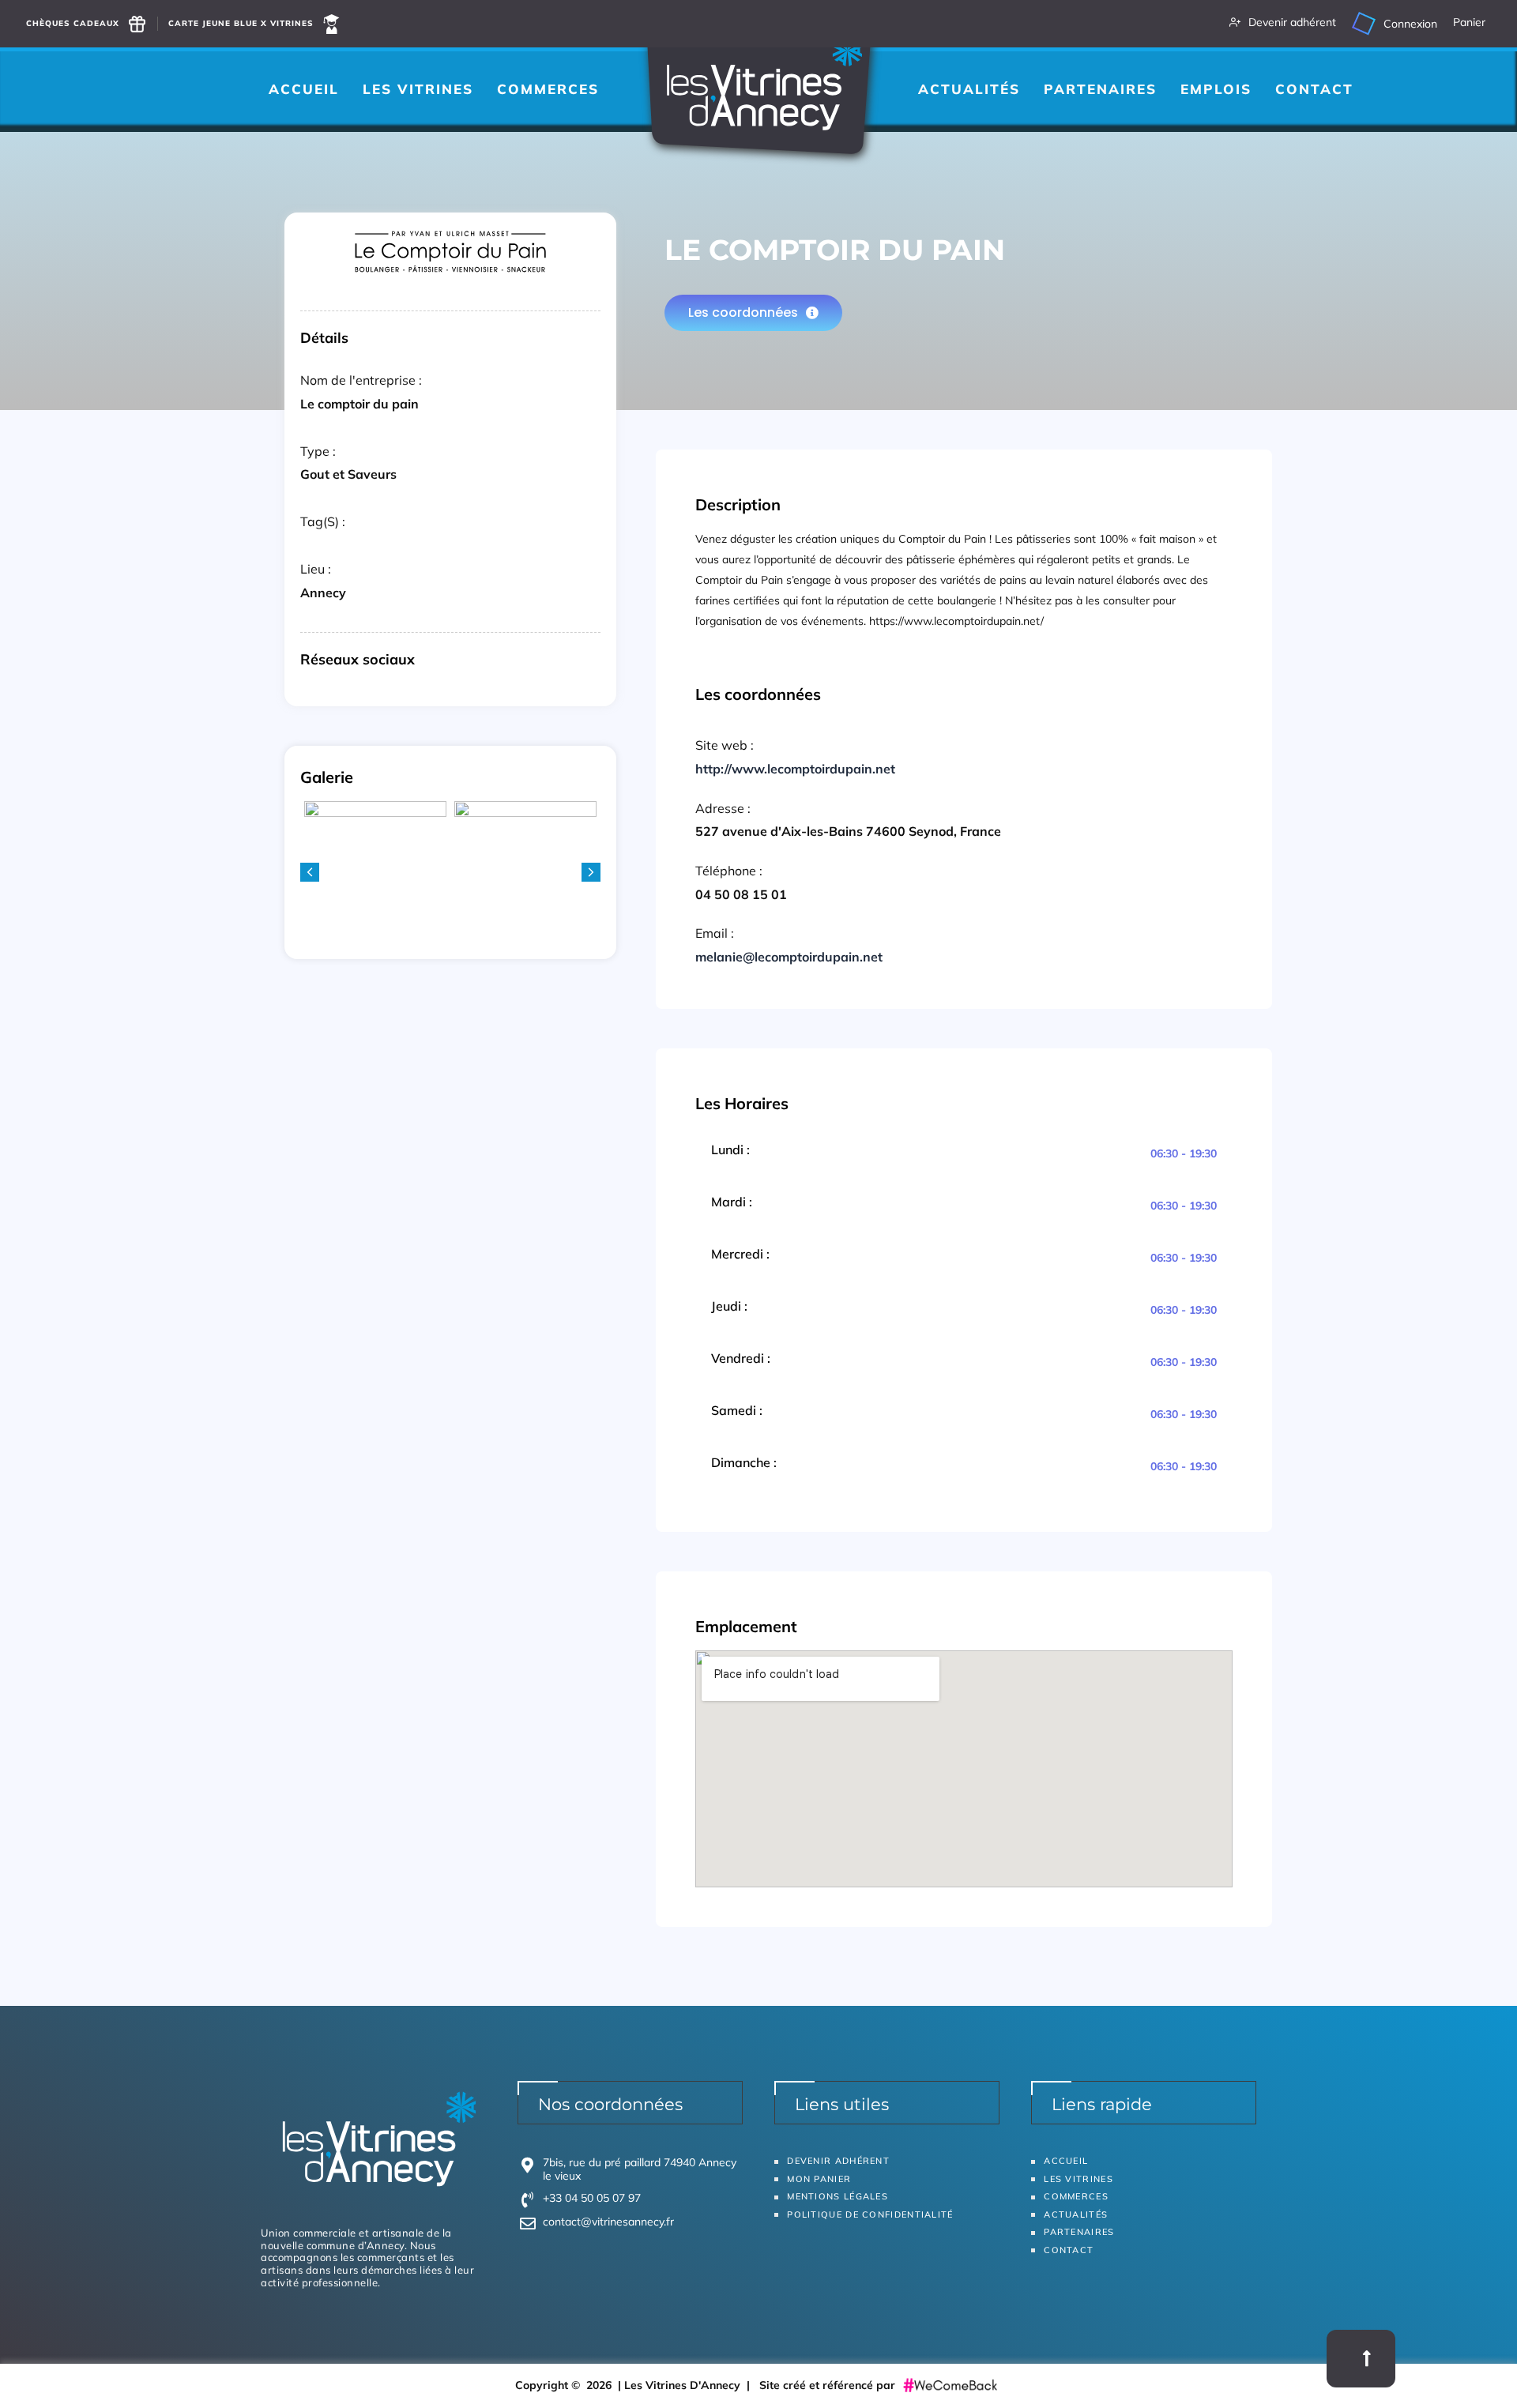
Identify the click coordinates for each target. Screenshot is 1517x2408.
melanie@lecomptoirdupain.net (789, 957)
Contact (1314, 89)
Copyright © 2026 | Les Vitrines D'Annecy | (637, 2385)
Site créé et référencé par (829, 2385)
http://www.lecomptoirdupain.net (795, 769)
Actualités (969, 89)
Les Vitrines (418, 89)
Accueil (304, 89)
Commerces (548, 89)
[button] (591, 872)
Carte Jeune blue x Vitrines (241, 23)
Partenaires (1100, 89)
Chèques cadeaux (73, 23)
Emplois (1216, 89)
